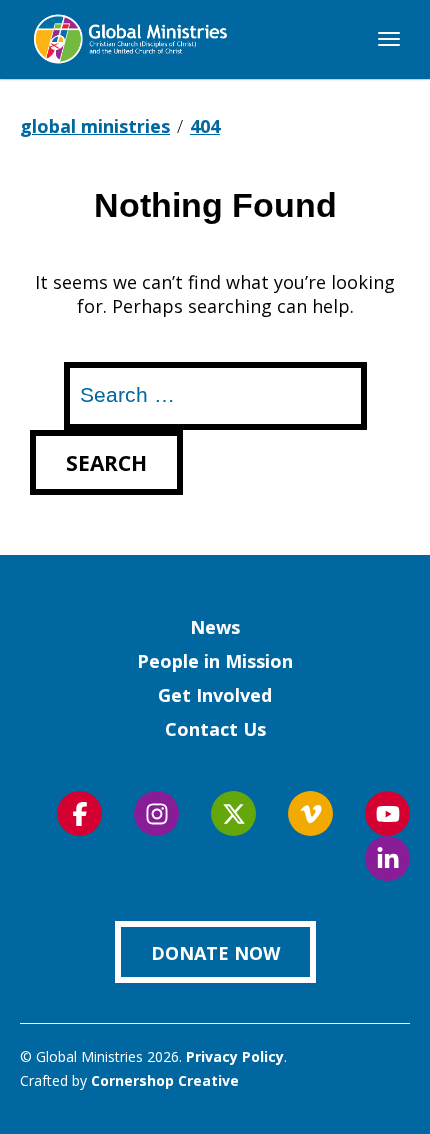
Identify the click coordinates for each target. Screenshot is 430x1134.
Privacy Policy (235, 1056)
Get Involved (215, 695)
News (215, 627)
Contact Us (215, 729)
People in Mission (215, 661)
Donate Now (215, 953)
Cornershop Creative (165, 1080)
